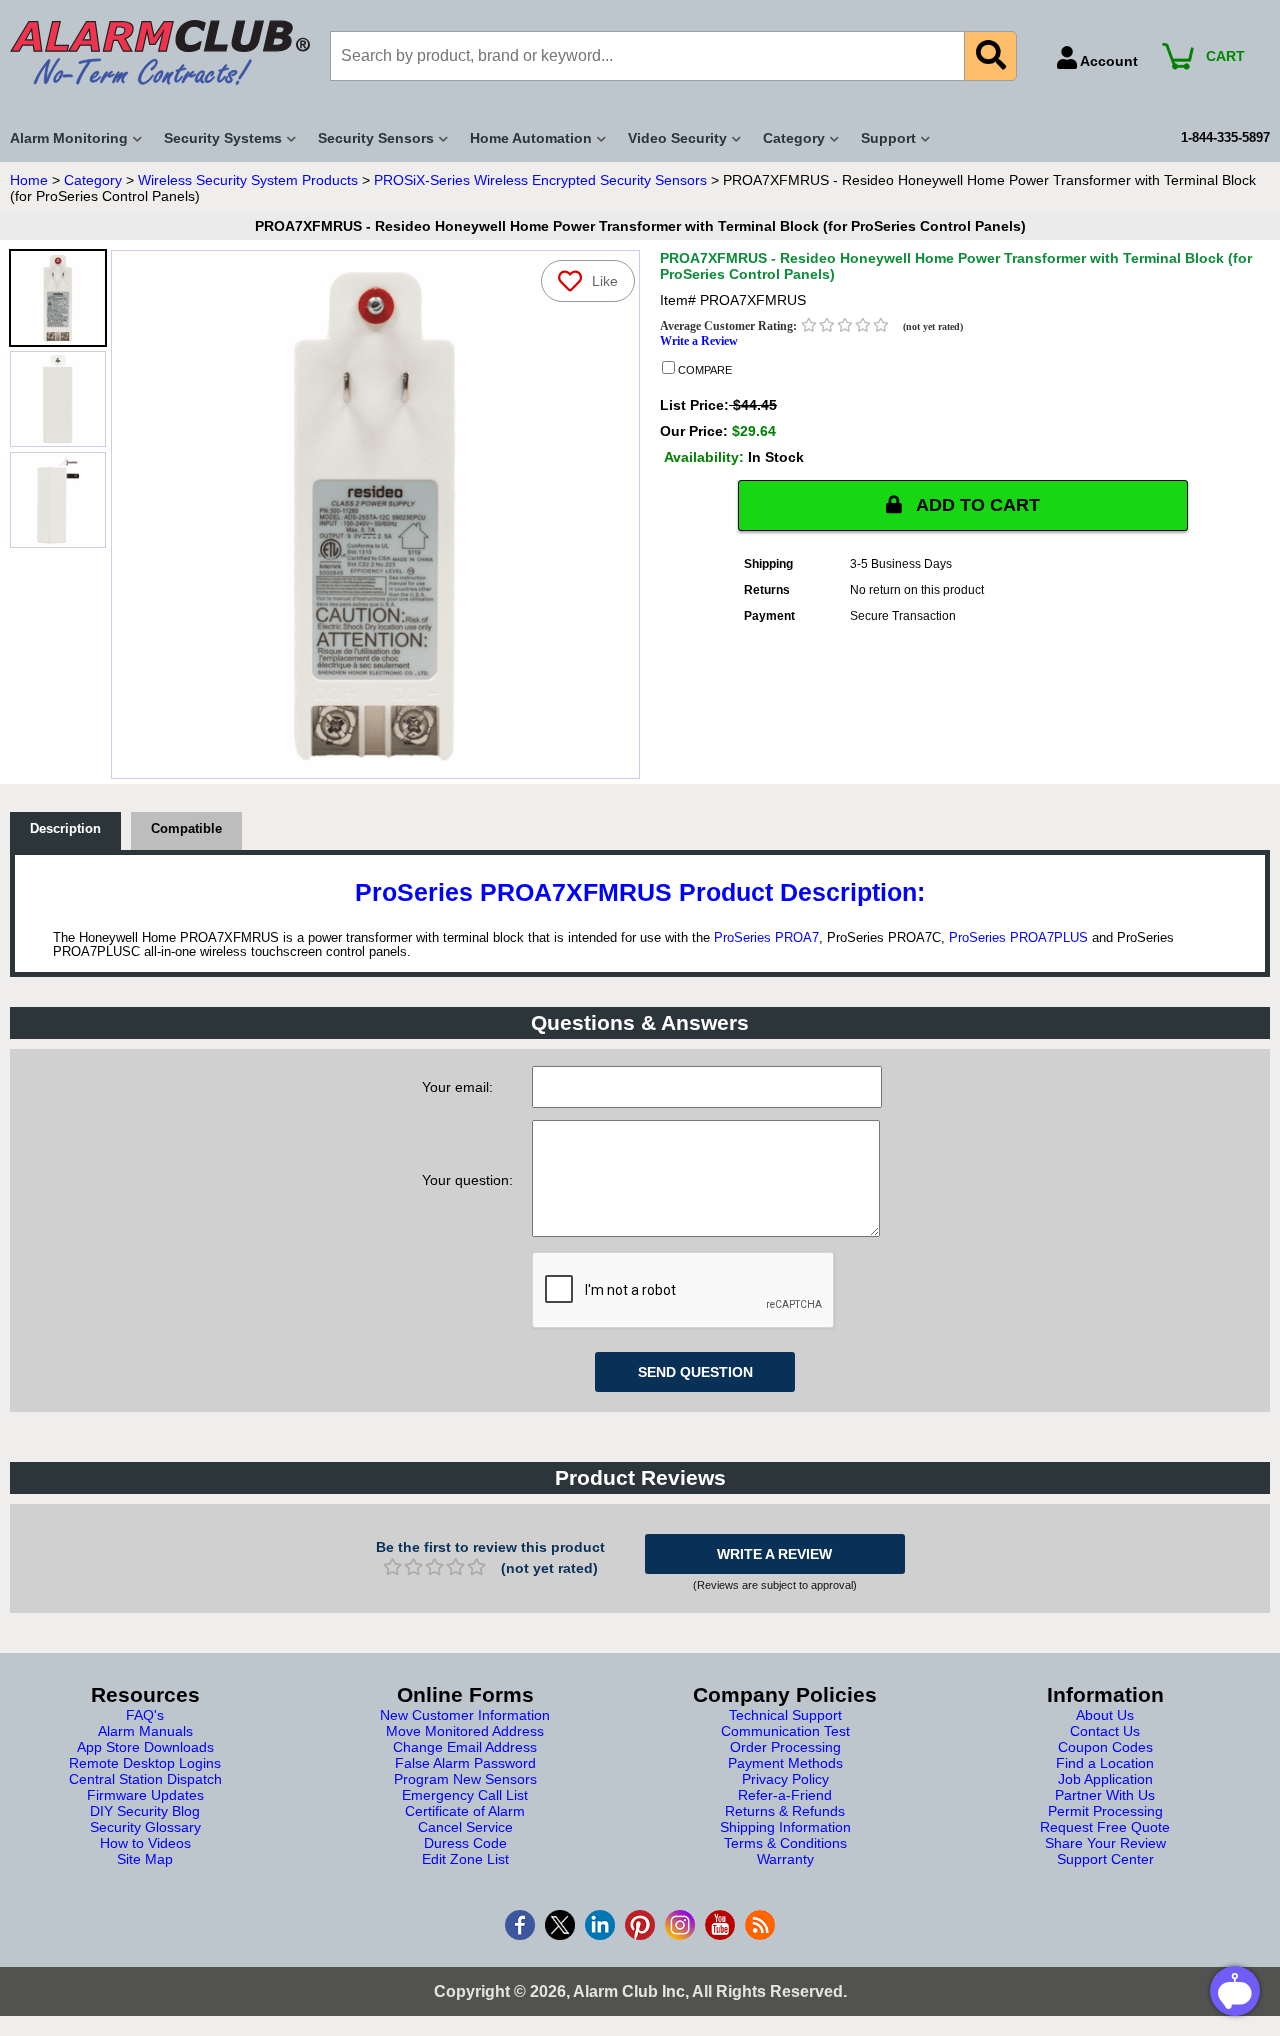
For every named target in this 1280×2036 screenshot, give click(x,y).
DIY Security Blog (145, 1811)
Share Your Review (1105, 1843)
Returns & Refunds (785, 1811)
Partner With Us (1105, 1795)
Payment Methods (785, 1763)
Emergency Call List (465, 1795)
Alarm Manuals (145, 1731)
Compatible (186, 829)
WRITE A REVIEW (774, 1554)
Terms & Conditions (785, 1843)
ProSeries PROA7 (766, 938)
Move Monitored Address (465, 1731)
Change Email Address (465, 1747)
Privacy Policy (785, 1779)
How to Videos (145, 1843)
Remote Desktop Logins (145, 1763)
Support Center (1105, 1859)
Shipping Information (785, 1827)
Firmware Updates (145, 1795)
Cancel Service (465, 1827)
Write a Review (699, 341)
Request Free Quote (1105, 1827)
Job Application (1105, 1779)
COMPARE (703, 370)
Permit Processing (1105, 1811)
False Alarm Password (465, 1763)
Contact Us (1105, 1731)
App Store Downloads (145, 1747)
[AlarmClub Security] (160, 52)
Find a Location (1105, 1763)
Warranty (785, 1859)
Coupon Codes (1105, 1747)
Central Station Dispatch (145, 1779)
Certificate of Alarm (465, 1811)
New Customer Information (465, 1715)
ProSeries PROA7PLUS (1018, 938)
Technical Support (785, 1715)
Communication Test (785, 1731)
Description (65, 829)
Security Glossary (145, 1827)
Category (93, 180)
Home (29, 180)
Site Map (145, 1859)
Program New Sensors (465, 1779)
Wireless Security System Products (248, 180)
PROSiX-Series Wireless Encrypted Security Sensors (540, 180)
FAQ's (145, 1715)
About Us (1105, 1715)
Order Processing (785, 1747)
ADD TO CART (976, 505)
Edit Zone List (465, 1859)
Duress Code (465, 1843)
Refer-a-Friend (785, 1795)
